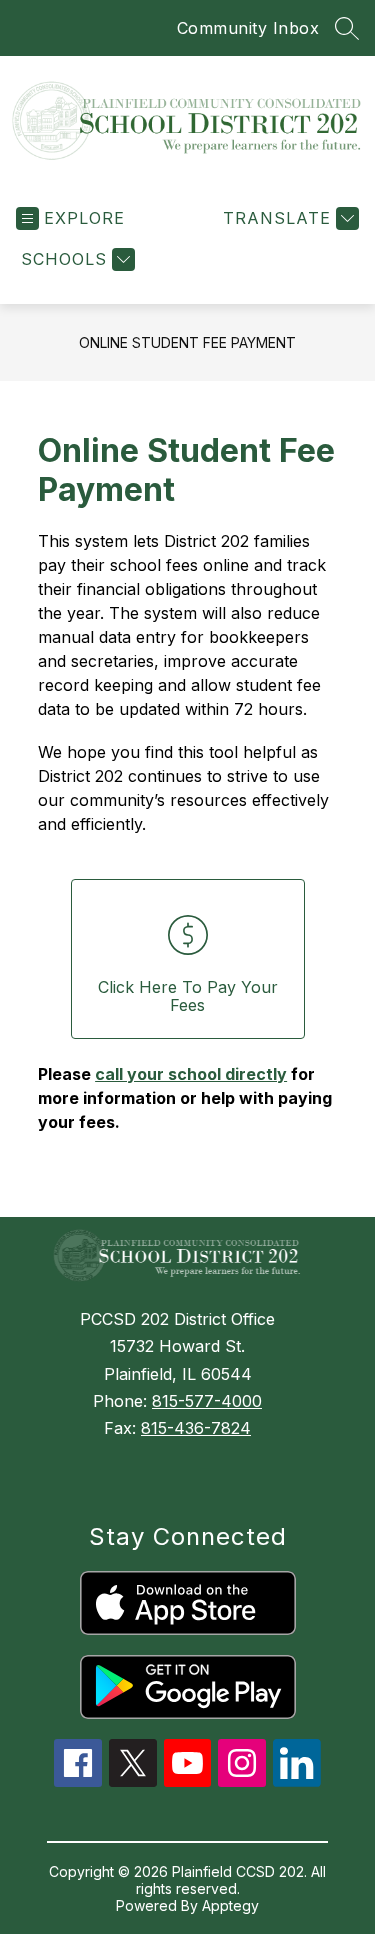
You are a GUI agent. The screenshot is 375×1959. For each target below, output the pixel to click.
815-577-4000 (207, 1401)
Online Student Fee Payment (187, 342)
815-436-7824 (196, 1428)
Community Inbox (248, 28)
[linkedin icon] (297, 1781)
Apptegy (230, 1905)
